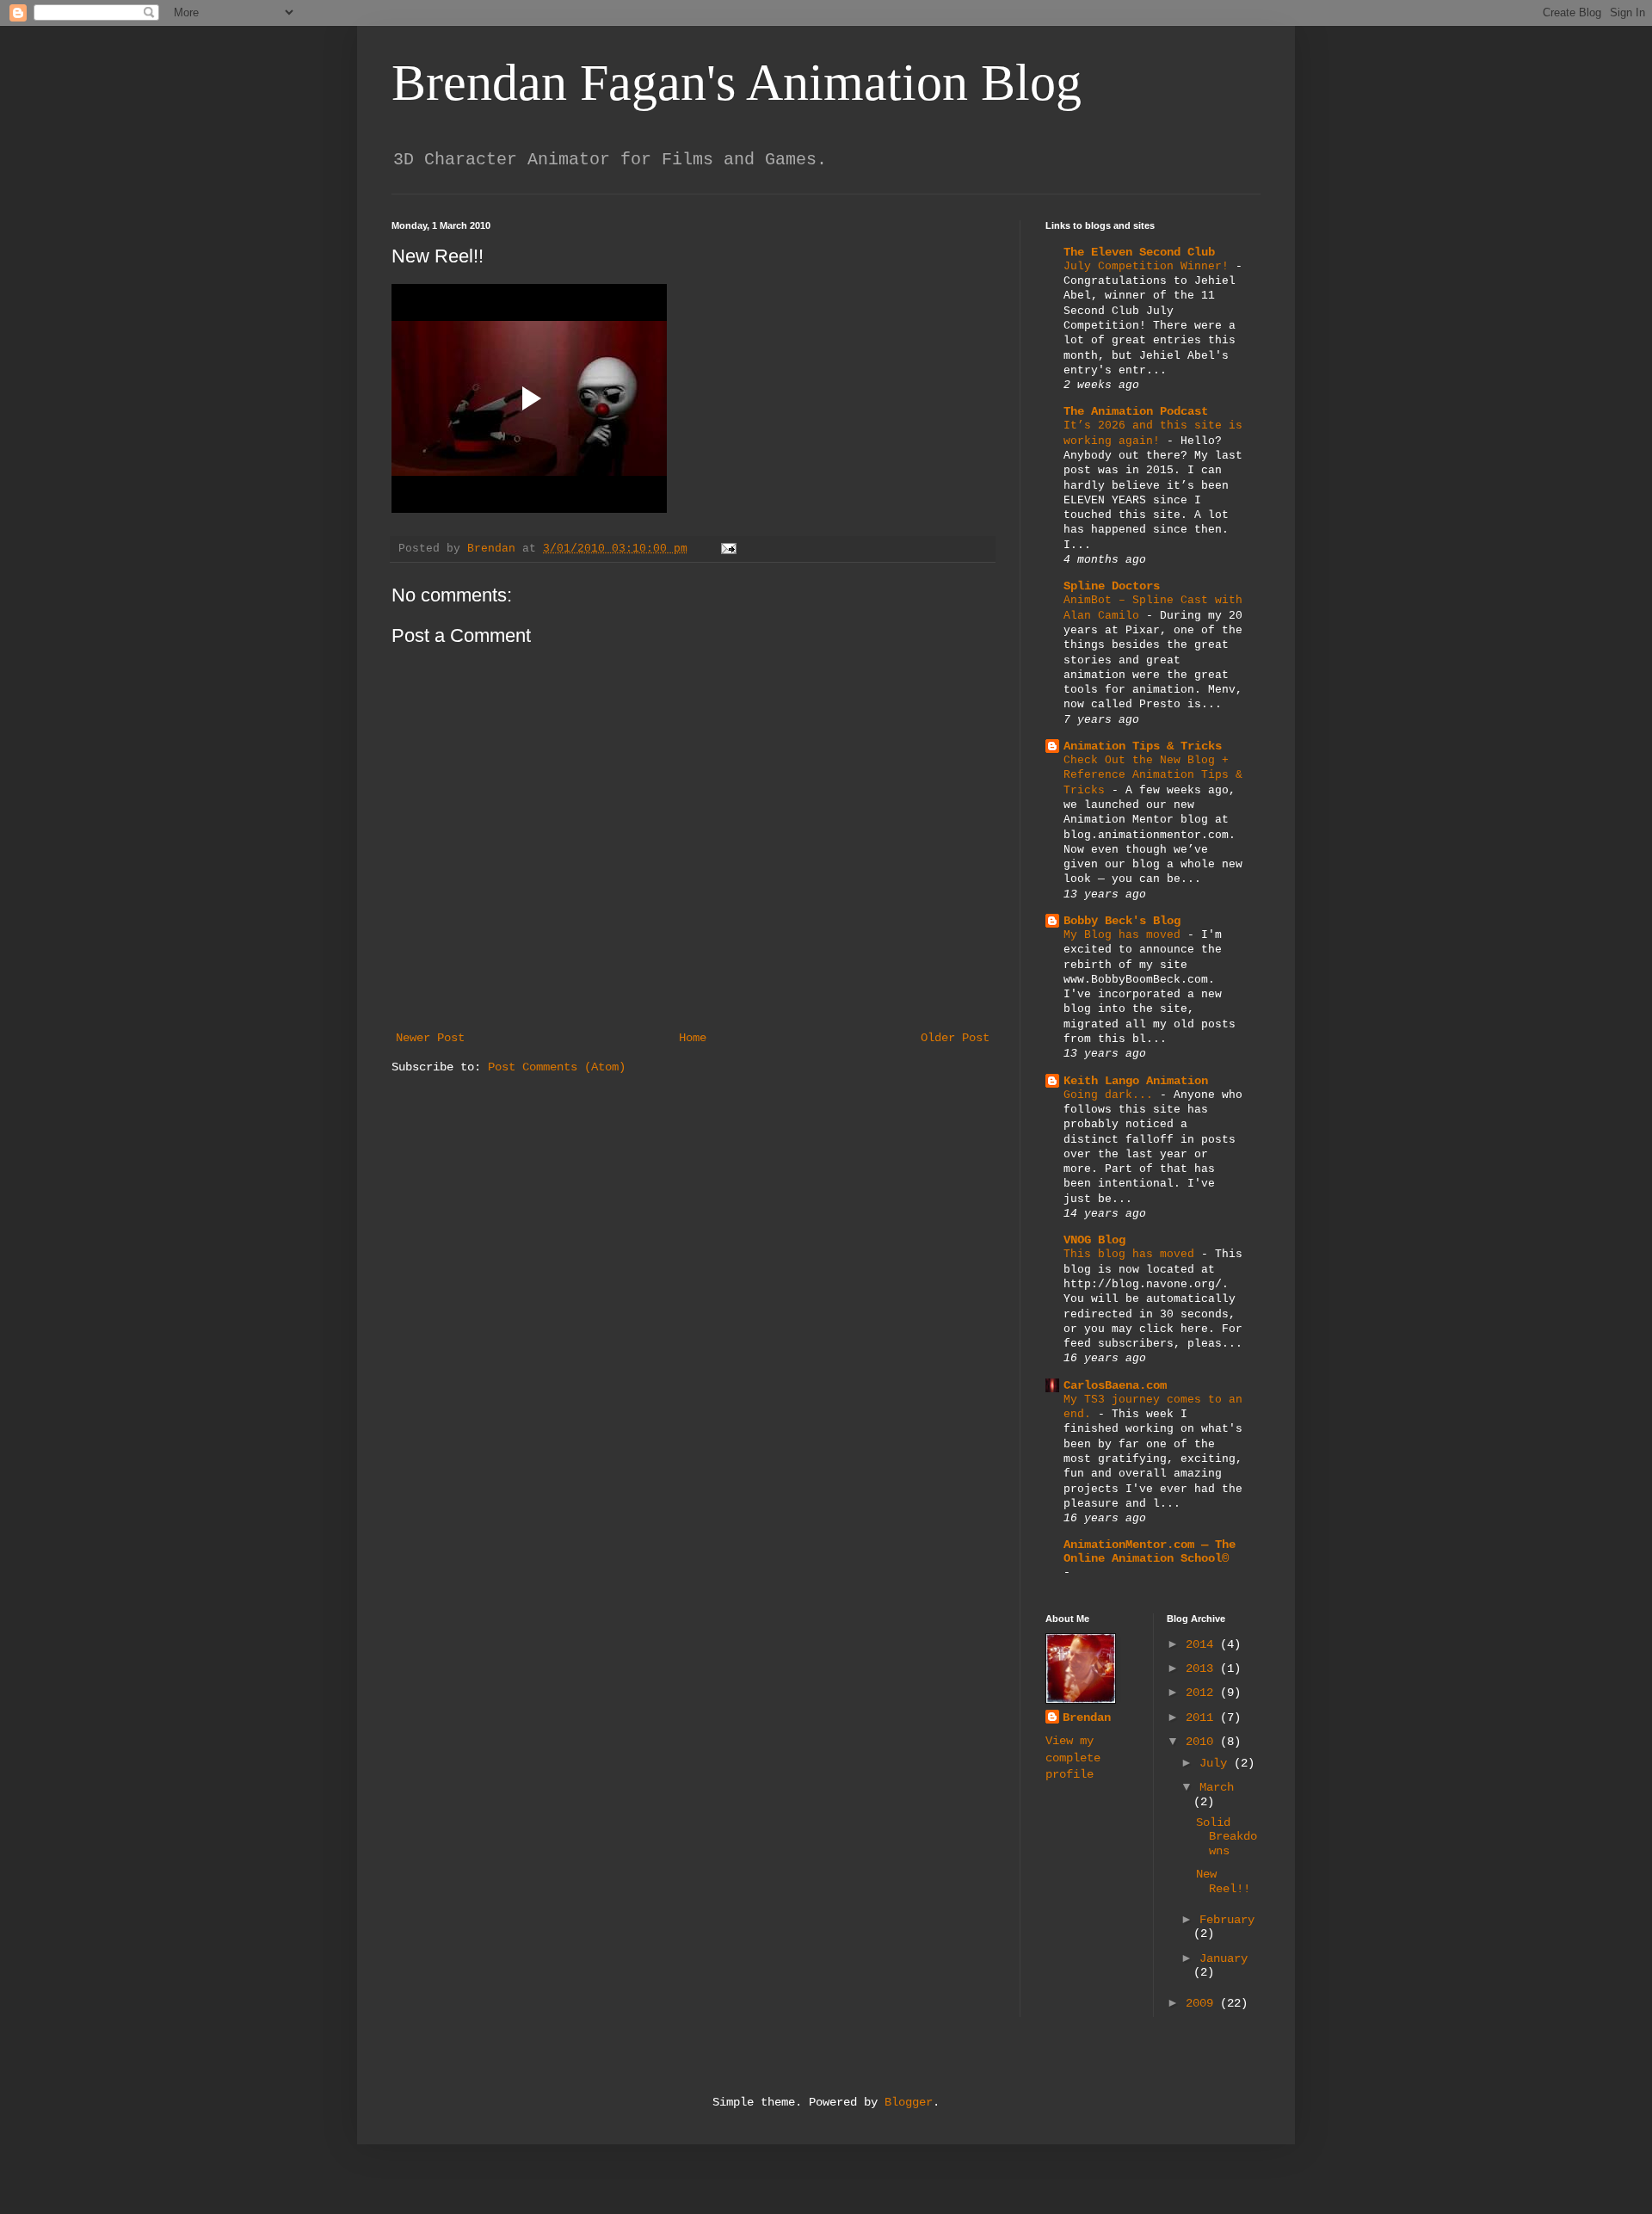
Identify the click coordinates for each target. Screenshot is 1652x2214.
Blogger (909, 2102)
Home (693, 1038)
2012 (1203, 1693)
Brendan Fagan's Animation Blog (737, 83)
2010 (1203, 1742)
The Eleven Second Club (1139, 252)
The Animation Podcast (1136, 411)
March (1217, 1787)
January (1224, 1958)
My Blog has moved (1125, 935)
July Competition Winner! (1150, 266)
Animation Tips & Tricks (1143, 746)
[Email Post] (730, 549)
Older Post (955, 1038)
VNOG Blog (1094, 1240)
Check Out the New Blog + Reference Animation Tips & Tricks (1153, 775)
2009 (1203, 2003)
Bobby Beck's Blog (1122, 921)
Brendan (1087, 1718)
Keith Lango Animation (1136, 1081)
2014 (1203, 1644)
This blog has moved (1132, 1254)
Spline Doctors (1112, 586)
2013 (1203, 1668)
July (1217, 1763)
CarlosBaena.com (1115, 1385)
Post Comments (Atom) (557, 1067)
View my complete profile (1073, 1758)
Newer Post (430, 1038)
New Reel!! (1223, 1881)
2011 (1203, 1718)
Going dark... (1112, 1095)
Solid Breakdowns (1227, 1837)
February (1227, 1920)
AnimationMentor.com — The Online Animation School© (1150, 1551)
